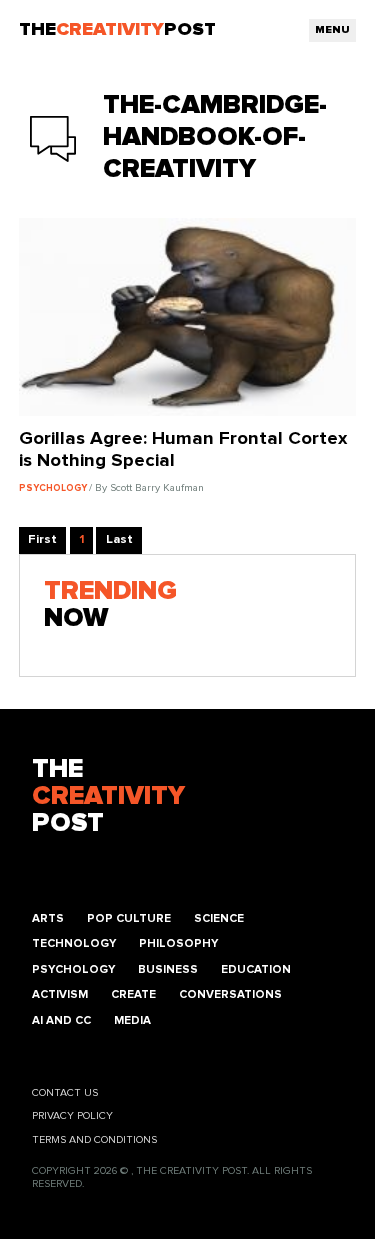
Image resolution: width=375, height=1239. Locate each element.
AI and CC (61, 1020)
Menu (332, 30)
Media (132, 1020)
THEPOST (108, 796)
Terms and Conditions (94, 1140)
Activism (60, 994)
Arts (48, 918)
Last (119, 539)
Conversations (230, 994)
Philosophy (178, 943)
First (42, 539)
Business (168, 969)
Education (256, 969)
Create (133, 994)
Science (219, 918)
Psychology (73, 969)
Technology (74, 943)
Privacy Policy (72, 1116)
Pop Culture (129, 918)
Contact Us (65, 1093)
